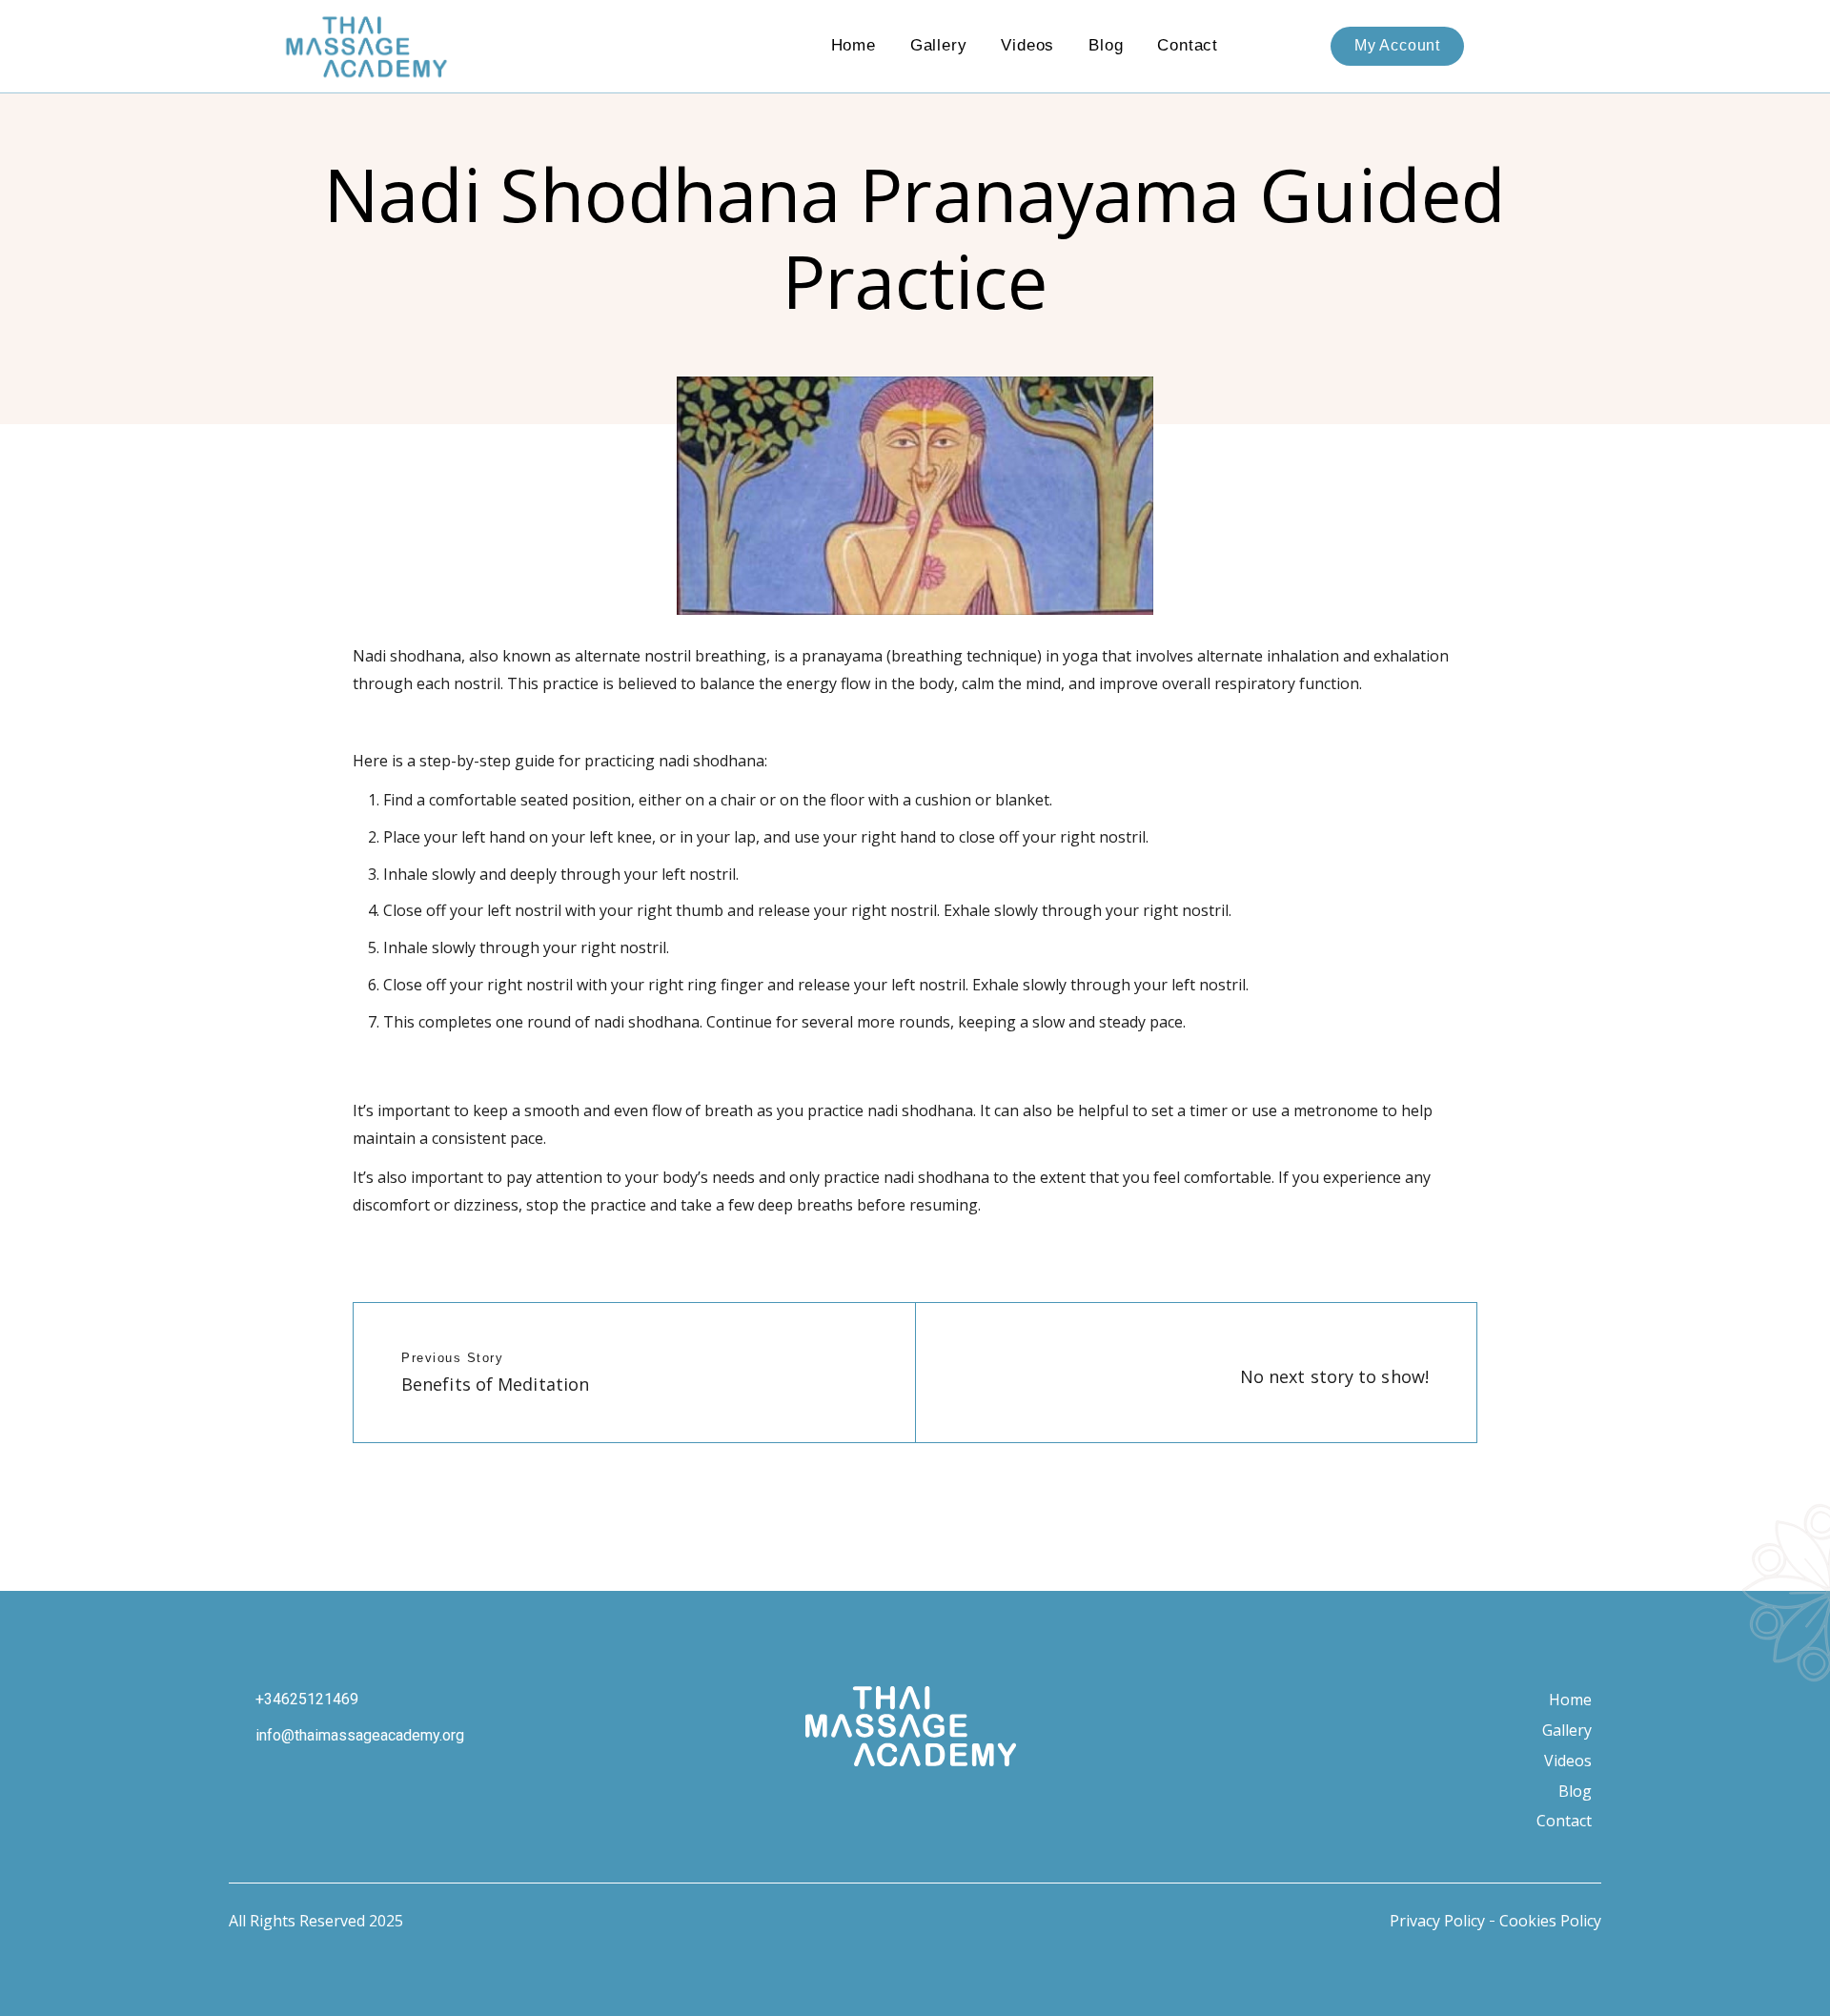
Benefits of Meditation (495, 1384)
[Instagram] (808, 1805)
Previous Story (452, 1358)
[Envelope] (1013, 1805)
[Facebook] (860, 1805)
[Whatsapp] (962, 1805)
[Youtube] (910, 1805)
